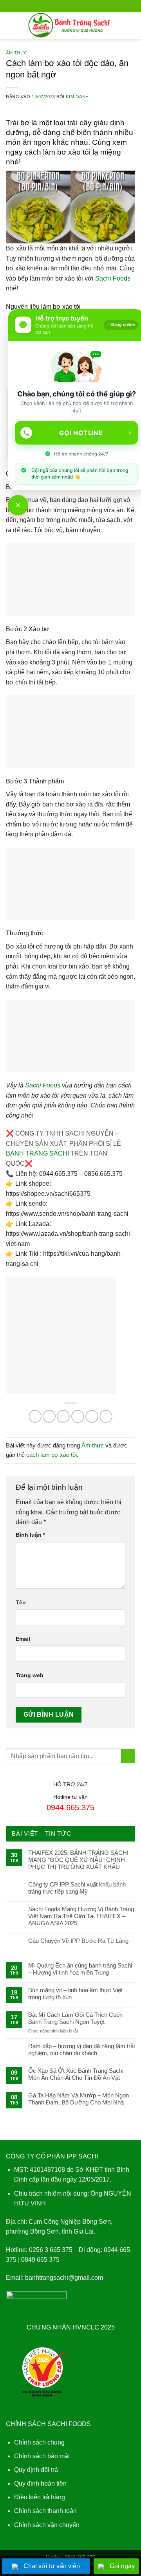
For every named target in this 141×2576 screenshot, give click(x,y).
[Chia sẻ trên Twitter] (63, 1416)
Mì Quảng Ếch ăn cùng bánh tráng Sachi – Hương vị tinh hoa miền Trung (80, 1969)
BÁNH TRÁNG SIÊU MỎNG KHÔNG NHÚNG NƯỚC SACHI (79, 2551)
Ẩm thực (17, 53)
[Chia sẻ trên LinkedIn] (106, 1416)
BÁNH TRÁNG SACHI (37, 1153)
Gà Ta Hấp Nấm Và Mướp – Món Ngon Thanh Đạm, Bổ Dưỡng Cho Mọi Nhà (79, 2099)
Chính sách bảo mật (42, 2456)
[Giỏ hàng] (131, 25)
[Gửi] (128, 1756)
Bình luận (30, 1535)
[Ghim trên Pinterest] (92, 1416)
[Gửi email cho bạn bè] (78, 1416)
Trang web (30, 1675)
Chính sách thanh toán (45, 2511)
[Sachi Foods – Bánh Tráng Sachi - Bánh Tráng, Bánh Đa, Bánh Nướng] (71, 25)
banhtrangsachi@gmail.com (64, 2278)
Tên (21, 1602)
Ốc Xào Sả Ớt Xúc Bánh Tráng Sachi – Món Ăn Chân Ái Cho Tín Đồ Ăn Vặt (78, 2074)
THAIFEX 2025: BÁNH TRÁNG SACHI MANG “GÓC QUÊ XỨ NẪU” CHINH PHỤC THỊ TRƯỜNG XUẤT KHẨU (78, 1860)
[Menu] (11, 25)
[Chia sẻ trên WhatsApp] (35, 1416)
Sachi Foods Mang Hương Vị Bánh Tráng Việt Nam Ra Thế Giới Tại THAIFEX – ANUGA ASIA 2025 (81, 1916)
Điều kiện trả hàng (40, 2497)
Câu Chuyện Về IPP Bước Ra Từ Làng (78, 1941)
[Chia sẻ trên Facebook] (49, 1416)
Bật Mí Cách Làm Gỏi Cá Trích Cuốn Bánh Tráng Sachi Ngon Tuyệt (75, 2018)
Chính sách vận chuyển (47, 2525)
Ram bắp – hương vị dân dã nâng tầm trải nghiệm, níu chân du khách (81, 2049)
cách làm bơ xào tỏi (52, 1455)
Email (23, 1639)
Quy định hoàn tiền (40, 2483)
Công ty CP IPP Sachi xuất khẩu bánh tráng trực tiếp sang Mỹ (77, 1888)
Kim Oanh (77, 97)
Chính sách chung (39, 2442)
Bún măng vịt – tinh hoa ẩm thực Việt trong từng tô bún (75, 1994)
